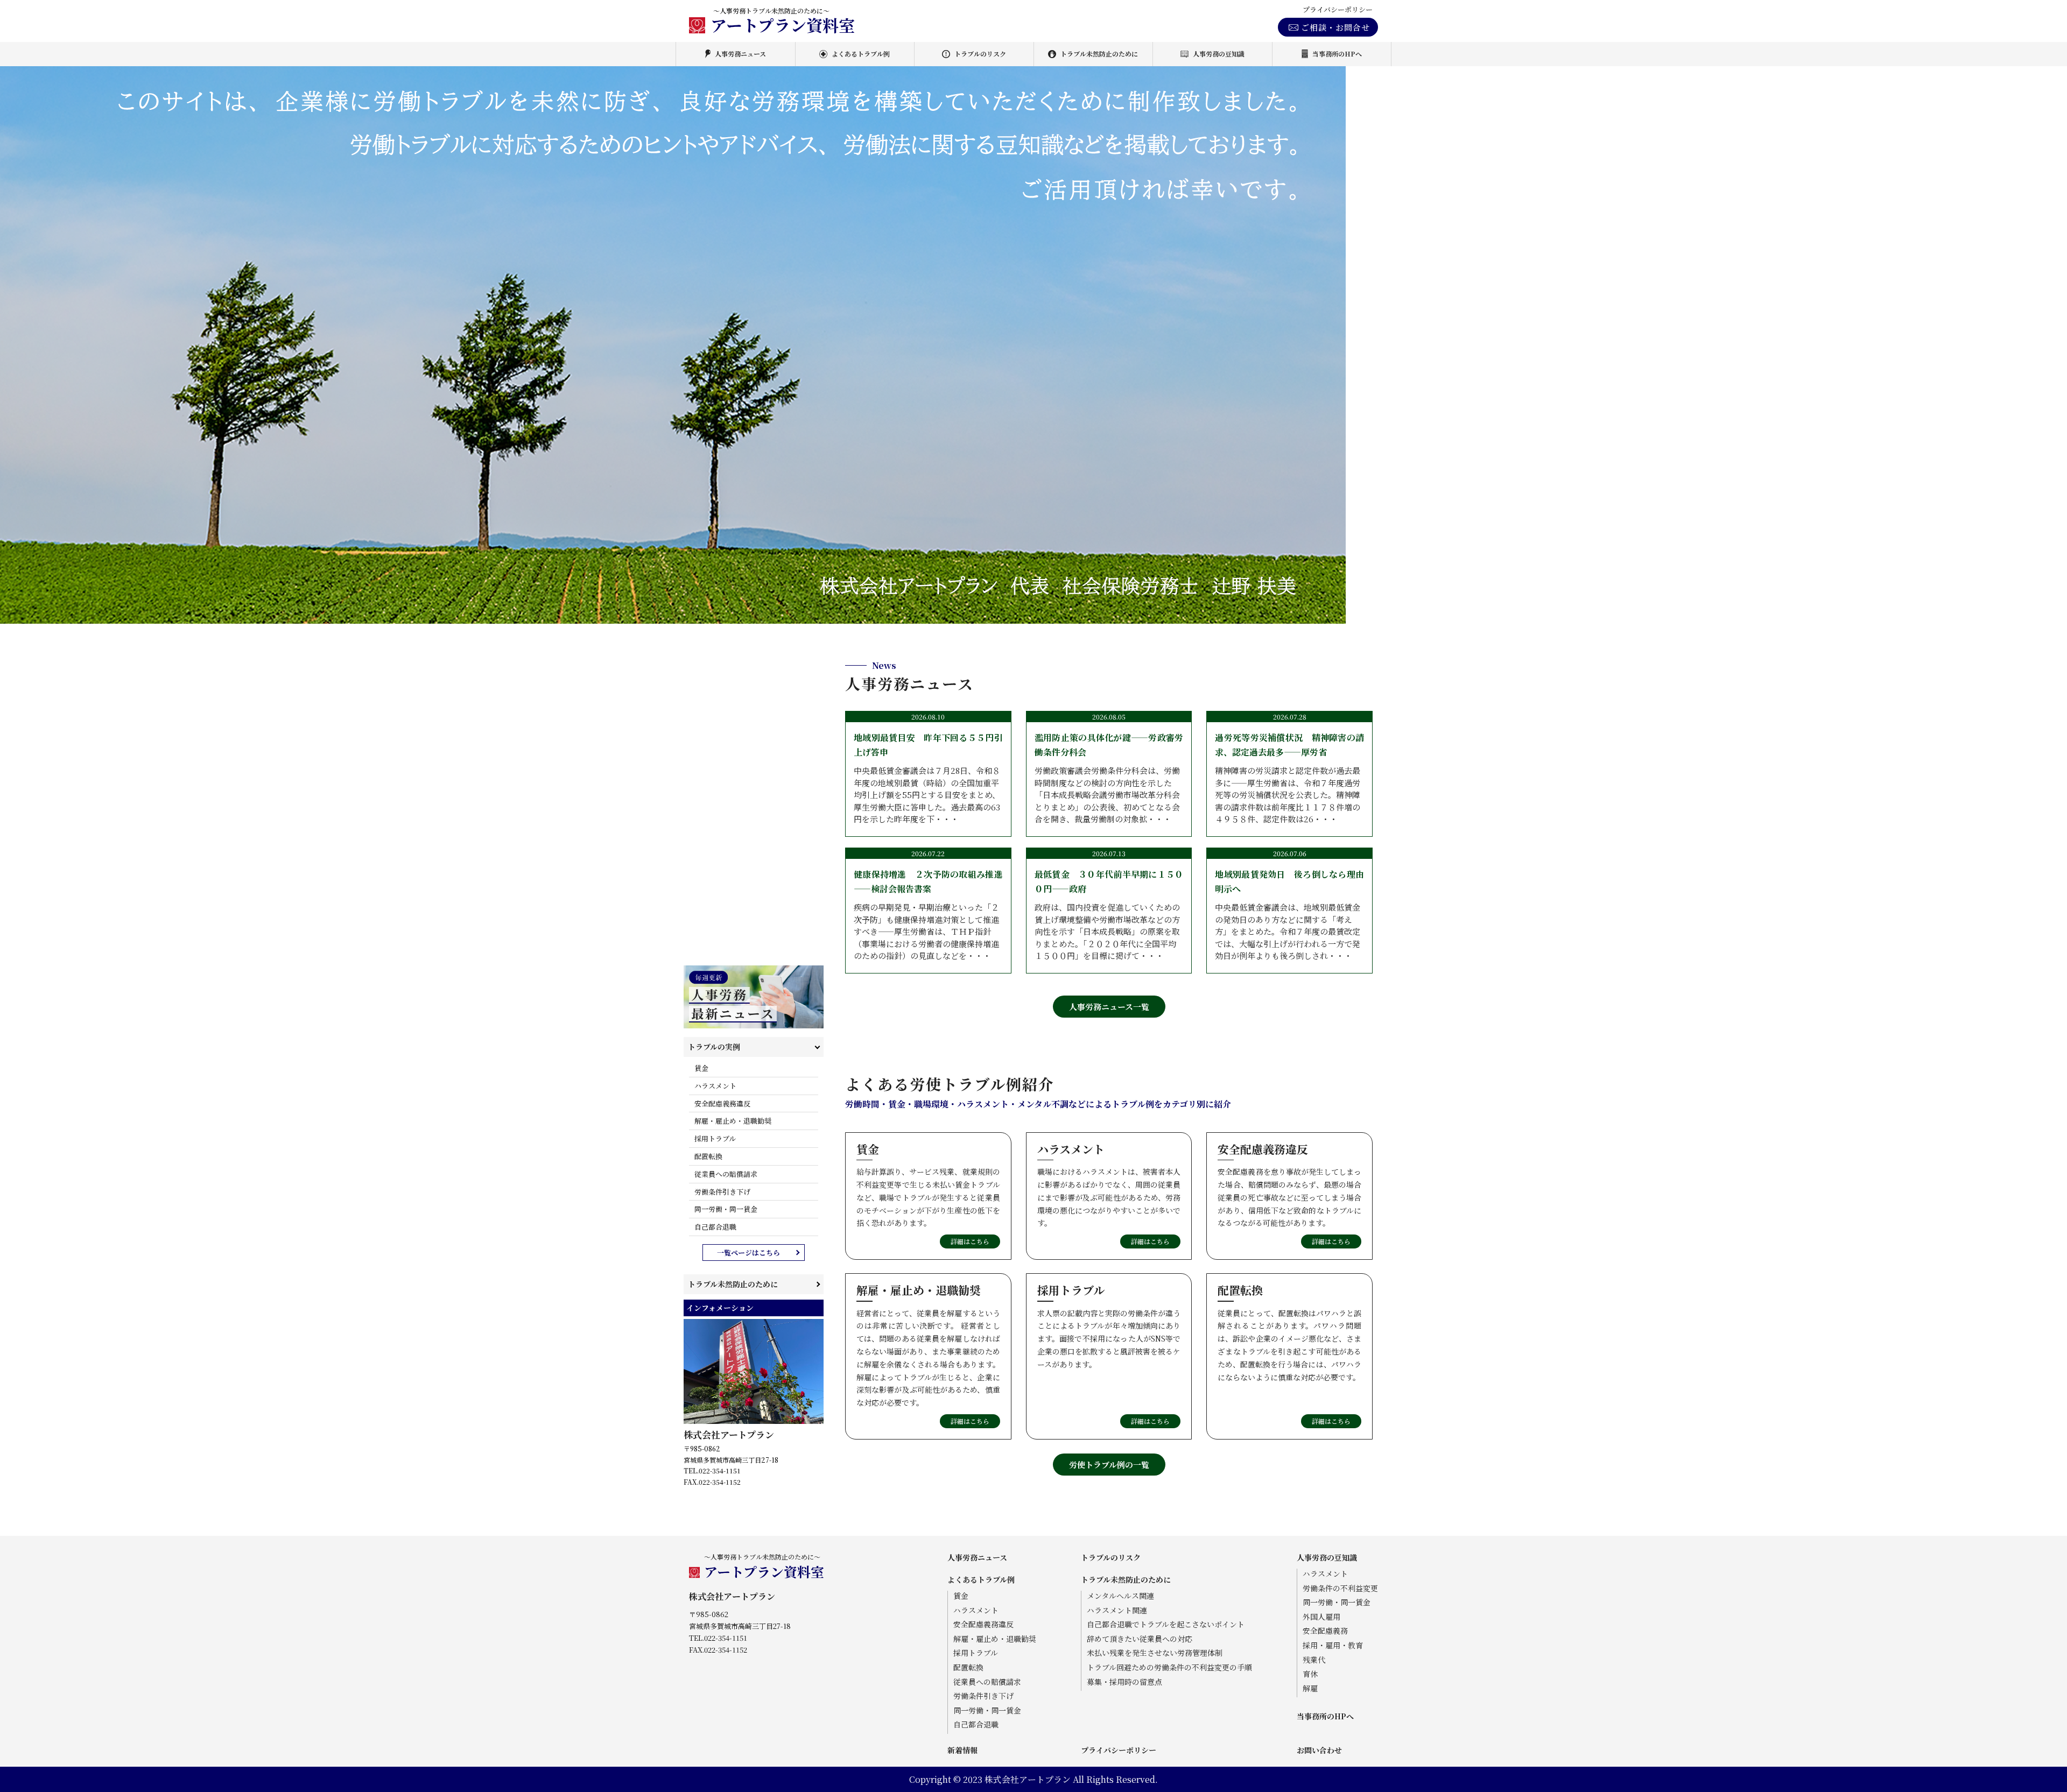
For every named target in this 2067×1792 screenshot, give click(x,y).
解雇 (1310, 1688)
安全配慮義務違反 (722, 1103)
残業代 (1314, 1660)
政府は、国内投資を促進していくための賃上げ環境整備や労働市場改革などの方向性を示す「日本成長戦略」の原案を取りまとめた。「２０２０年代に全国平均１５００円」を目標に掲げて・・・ (1109, 915)
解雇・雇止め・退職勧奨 (733, 1121)
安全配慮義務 (1325, 1631)
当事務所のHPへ (1337, 54)
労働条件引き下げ (722, 1192)
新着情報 (962, 1750)
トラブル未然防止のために (1099, 54)
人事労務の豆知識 (1219, 54)
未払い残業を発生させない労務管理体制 (1155, 1653)
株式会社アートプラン (729, 1434)
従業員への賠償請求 (726, 1174)
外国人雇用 (1321, 1617)
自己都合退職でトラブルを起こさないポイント (1166, 1624)
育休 (1310, 1674)
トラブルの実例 (714, 1047)
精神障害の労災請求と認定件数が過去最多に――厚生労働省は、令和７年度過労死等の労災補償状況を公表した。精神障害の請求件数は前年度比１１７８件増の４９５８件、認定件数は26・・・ (1289, 778)
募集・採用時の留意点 (1124, 1682)
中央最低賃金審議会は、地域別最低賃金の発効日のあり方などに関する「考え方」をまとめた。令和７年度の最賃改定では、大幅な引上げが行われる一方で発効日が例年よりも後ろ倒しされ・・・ (1289, 915)
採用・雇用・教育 (1333, 1645)
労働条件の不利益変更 (1340, 1588)
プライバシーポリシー (1338, 10)
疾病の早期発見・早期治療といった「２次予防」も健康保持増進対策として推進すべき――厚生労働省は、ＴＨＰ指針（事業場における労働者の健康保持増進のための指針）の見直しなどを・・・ (928, 915)
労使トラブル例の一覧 (1109, 1465)
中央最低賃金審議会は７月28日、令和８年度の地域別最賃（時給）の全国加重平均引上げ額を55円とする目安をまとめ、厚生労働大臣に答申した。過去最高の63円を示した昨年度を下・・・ (928, 778)
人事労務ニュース (740, 54)
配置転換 (708, 1156)
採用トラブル (715, 1138)
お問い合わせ (1319, 1750)
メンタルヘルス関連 (1120, 1596)
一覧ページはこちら (748, 1253)
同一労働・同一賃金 (726, 1209)
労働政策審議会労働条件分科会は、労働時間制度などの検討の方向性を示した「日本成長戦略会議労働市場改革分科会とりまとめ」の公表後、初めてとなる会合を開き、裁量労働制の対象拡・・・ (1109, 778)
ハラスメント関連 (1117, 1610)
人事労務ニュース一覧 (1109, 1007)
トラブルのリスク (980, 54)
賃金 (701, 1068)
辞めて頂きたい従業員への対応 (1140, 1639)
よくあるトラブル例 (861, 54)
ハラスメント (715, 1086)
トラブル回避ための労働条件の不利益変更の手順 (1169, 1667)
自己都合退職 (715, 1227)
